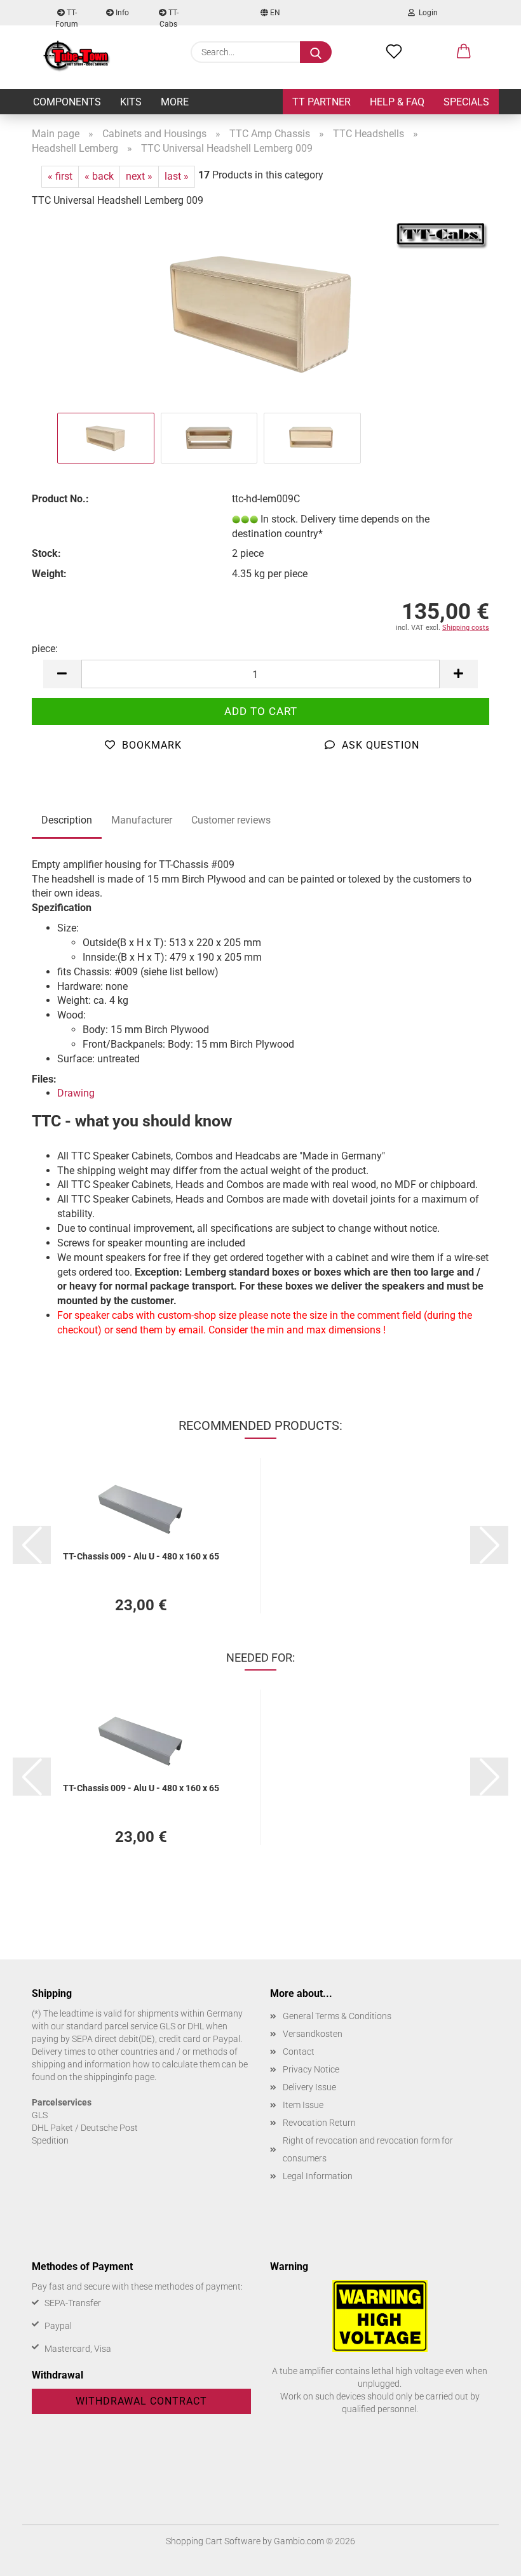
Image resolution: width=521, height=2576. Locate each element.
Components (67, 102)
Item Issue (303, 2105)
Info (121, 13)
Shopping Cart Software (213, 2541)
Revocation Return (319, 2123)
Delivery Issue (309, 2087)
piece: (45, 649)
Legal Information (318, 2176)
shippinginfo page (119, 2077)
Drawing (76, 1093)
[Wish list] (394, 52)
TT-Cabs (169, 17)
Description (67, 820)
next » (139, 176)
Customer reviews (231, 820)
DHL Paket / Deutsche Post (85, 2128)
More (175, 102)
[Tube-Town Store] (77, 57)
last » (177, 176)
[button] (464, 52)
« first (60, 176)
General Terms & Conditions (337, 2016)
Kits (131, 102)
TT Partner (321, 102)
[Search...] (316, 52)
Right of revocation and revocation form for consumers (368, 2149)
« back (99, 176)
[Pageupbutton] (486, 2557)
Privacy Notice (311, 2069)
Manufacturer (142, 820)
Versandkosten (313, 2034)
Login (426, 13)
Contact (299, 2052)
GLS (40, 2115)
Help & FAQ (397, 102)
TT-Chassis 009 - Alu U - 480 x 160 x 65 (141, 1556)
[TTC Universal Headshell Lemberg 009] (260, 314)
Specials (466, 102)
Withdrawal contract (141, 2401)
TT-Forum (67, 17)
